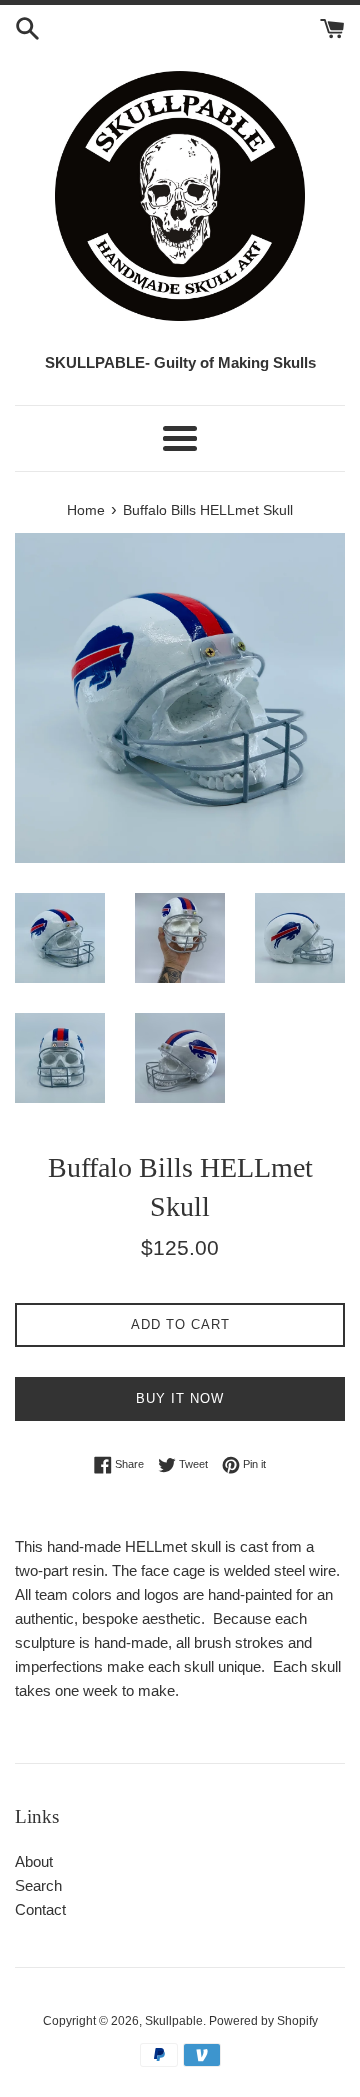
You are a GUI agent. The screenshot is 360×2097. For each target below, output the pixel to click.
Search (38, 1885)
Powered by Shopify (263, 2021)
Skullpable (174, 2021)
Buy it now (180, 1398)
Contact (40, 1909)
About (34, 1861)
